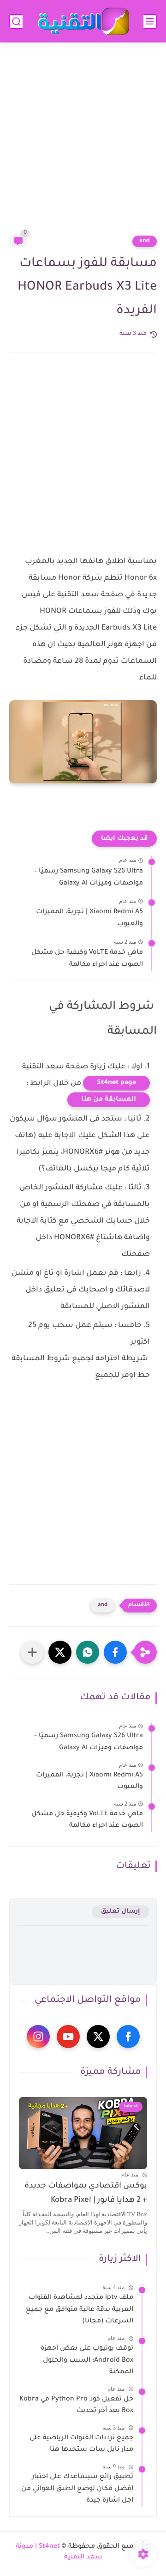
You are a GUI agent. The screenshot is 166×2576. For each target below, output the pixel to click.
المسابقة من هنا (109, 1100)
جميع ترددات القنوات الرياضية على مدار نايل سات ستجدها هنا (81, 2444)
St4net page (116, 1083)
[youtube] (68, 2037)
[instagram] (38, 2037)
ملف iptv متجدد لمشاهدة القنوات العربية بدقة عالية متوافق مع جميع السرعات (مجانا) (80, 2310)
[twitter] (98, 2037)
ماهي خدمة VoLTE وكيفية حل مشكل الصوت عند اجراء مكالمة (87, 959)
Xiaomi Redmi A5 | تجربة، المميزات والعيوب (89, 918)
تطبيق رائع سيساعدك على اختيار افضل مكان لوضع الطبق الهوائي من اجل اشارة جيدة (77, 2489)
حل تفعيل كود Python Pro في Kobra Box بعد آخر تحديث (76, 2406)
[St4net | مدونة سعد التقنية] (83, 21)
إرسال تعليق (121, 1912)
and (145, 241)
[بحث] (16, 21)
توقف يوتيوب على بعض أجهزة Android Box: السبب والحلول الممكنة (87, 2361)
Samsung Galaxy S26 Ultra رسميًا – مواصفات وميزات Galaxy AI (89, 878)
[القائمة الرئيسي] (150, 21)
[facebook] (128, 2037)
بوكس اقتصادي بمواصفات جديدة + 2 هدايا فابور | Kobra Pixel (86, 2193)
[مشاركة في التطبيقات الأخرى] (32, 1652)
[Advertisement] (83, 144)
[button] (115, 1652)
